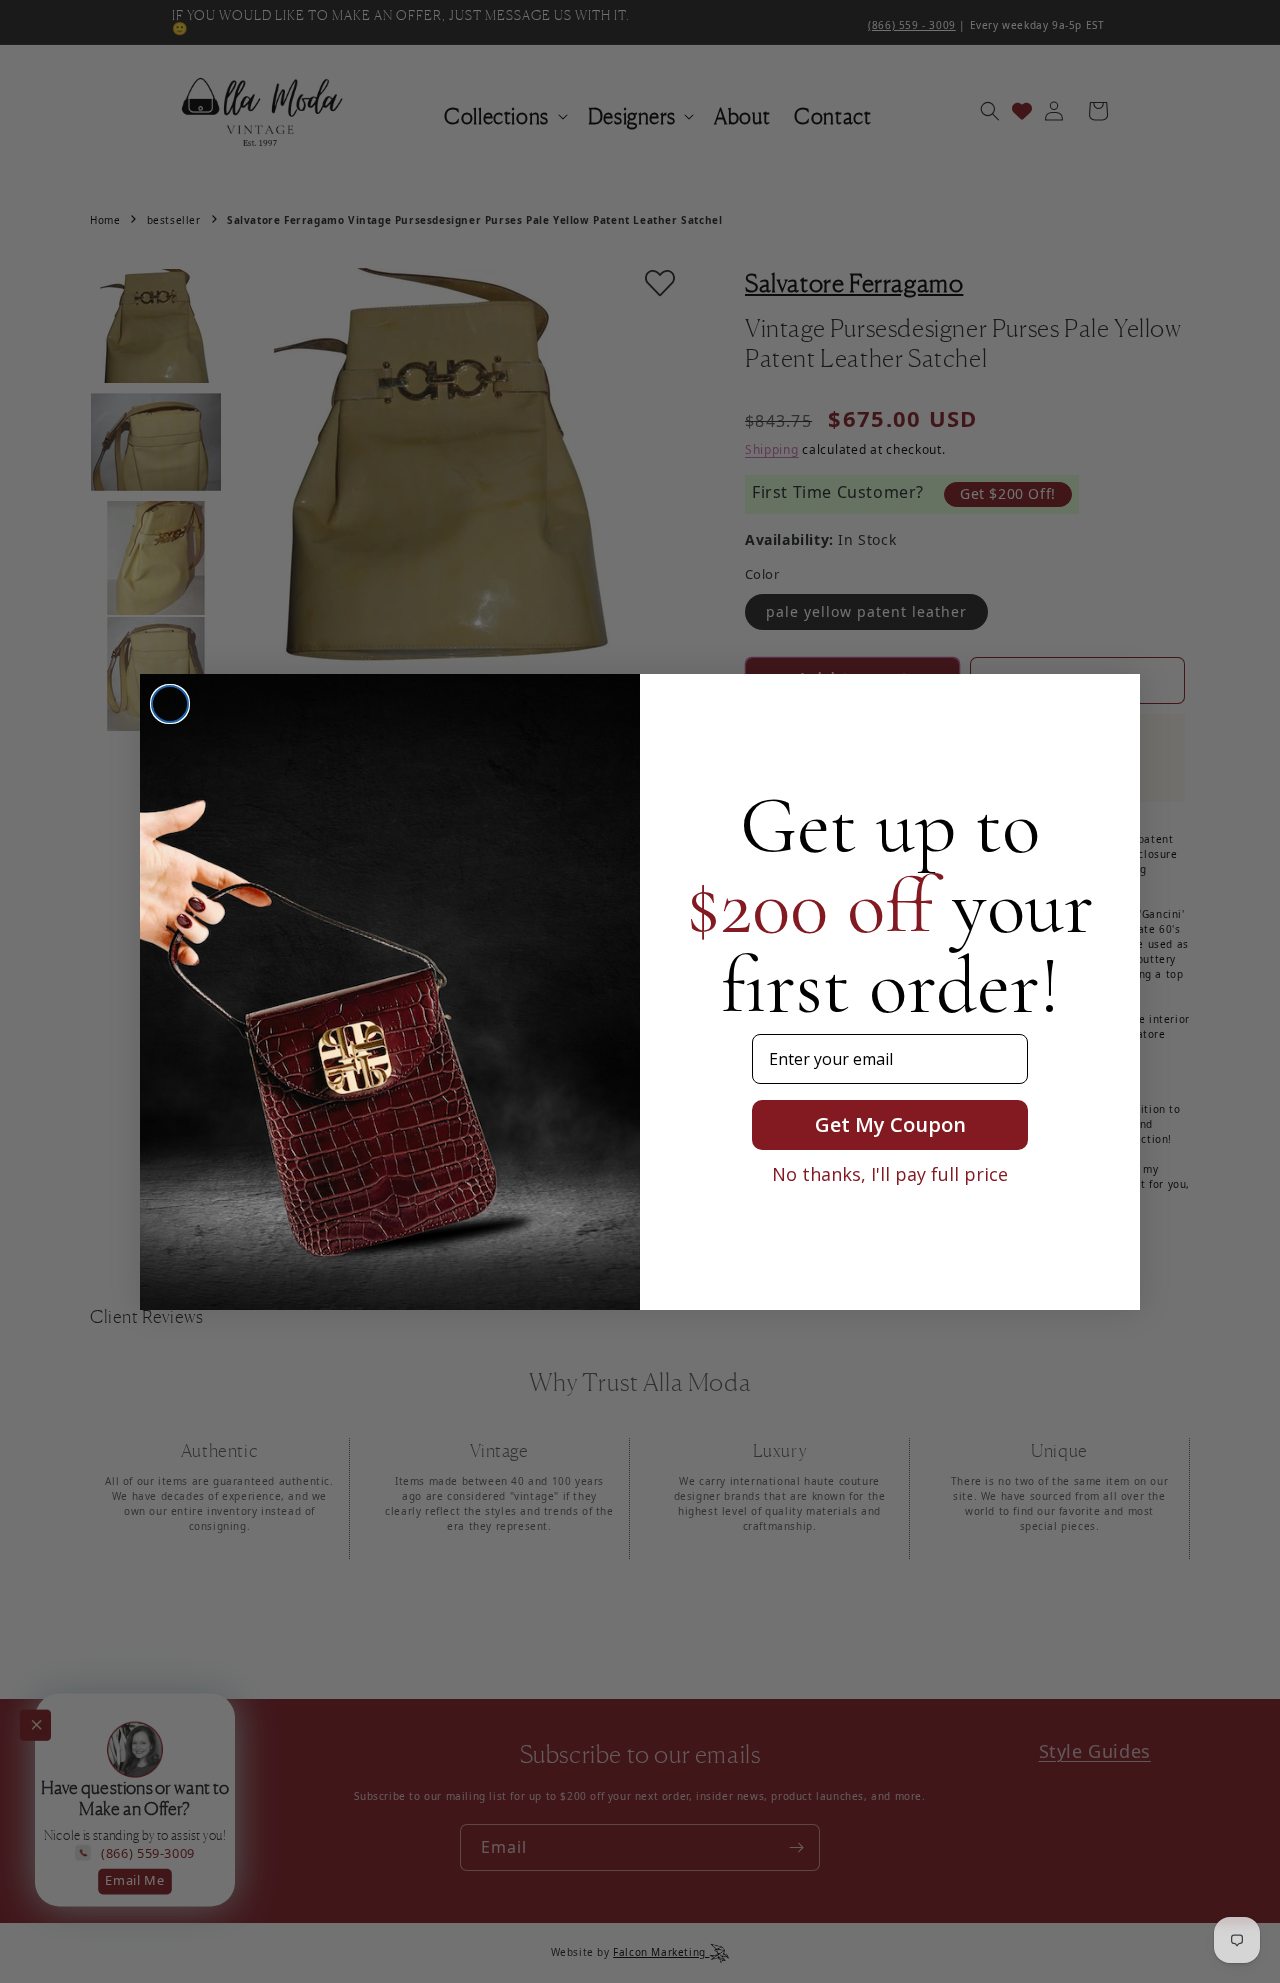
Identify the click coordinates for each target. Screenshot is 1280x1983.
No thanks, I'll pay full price (890, 1174)
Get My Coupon (890, 1124)
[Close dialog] (170, 704)
